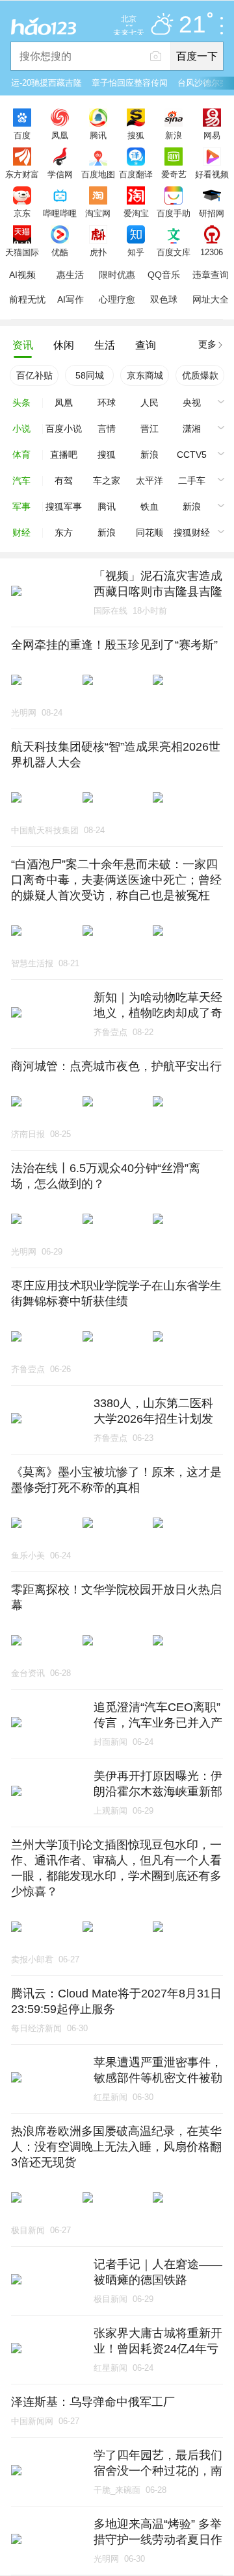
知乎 (136, 252)
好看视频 (212, 174)
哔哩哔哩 (60, 213)
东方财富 (22, 174)
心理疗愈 (117, 299)
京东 (22, 213)
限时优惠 (117, 275)
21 (192, 25)
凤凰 (60, 135)
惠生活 (70, 275)
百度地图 (98, 174)
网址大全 (211, 299)
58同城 (90, 375)
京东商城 (145, 375)
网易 (212, 135)
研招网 (212, 213)
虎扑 (98, 252)
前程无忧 (27, 299)
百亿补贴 (34, 375)
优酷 (60, 252)
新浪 (174, 135)
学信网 (60, 174)
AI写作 (71, 299)
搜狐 (136, 135)
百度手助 (174, 213)
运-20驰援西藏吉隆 (46, 83)
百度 (22, 135)
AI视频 (22, 275)
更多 (207, 344)
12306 (212, 252)
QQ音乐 (164, 275)
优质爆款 (200, 375)
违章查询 (211, 275)
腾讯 (98, 135)
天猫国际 (22, 252)
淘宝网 (98, 213)
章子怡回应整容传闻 (130, 83)
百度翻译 (136, 174)
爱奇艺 (174, 174)
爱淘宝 (136, 213)
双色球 (164, 299)
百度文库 (174, 252)
